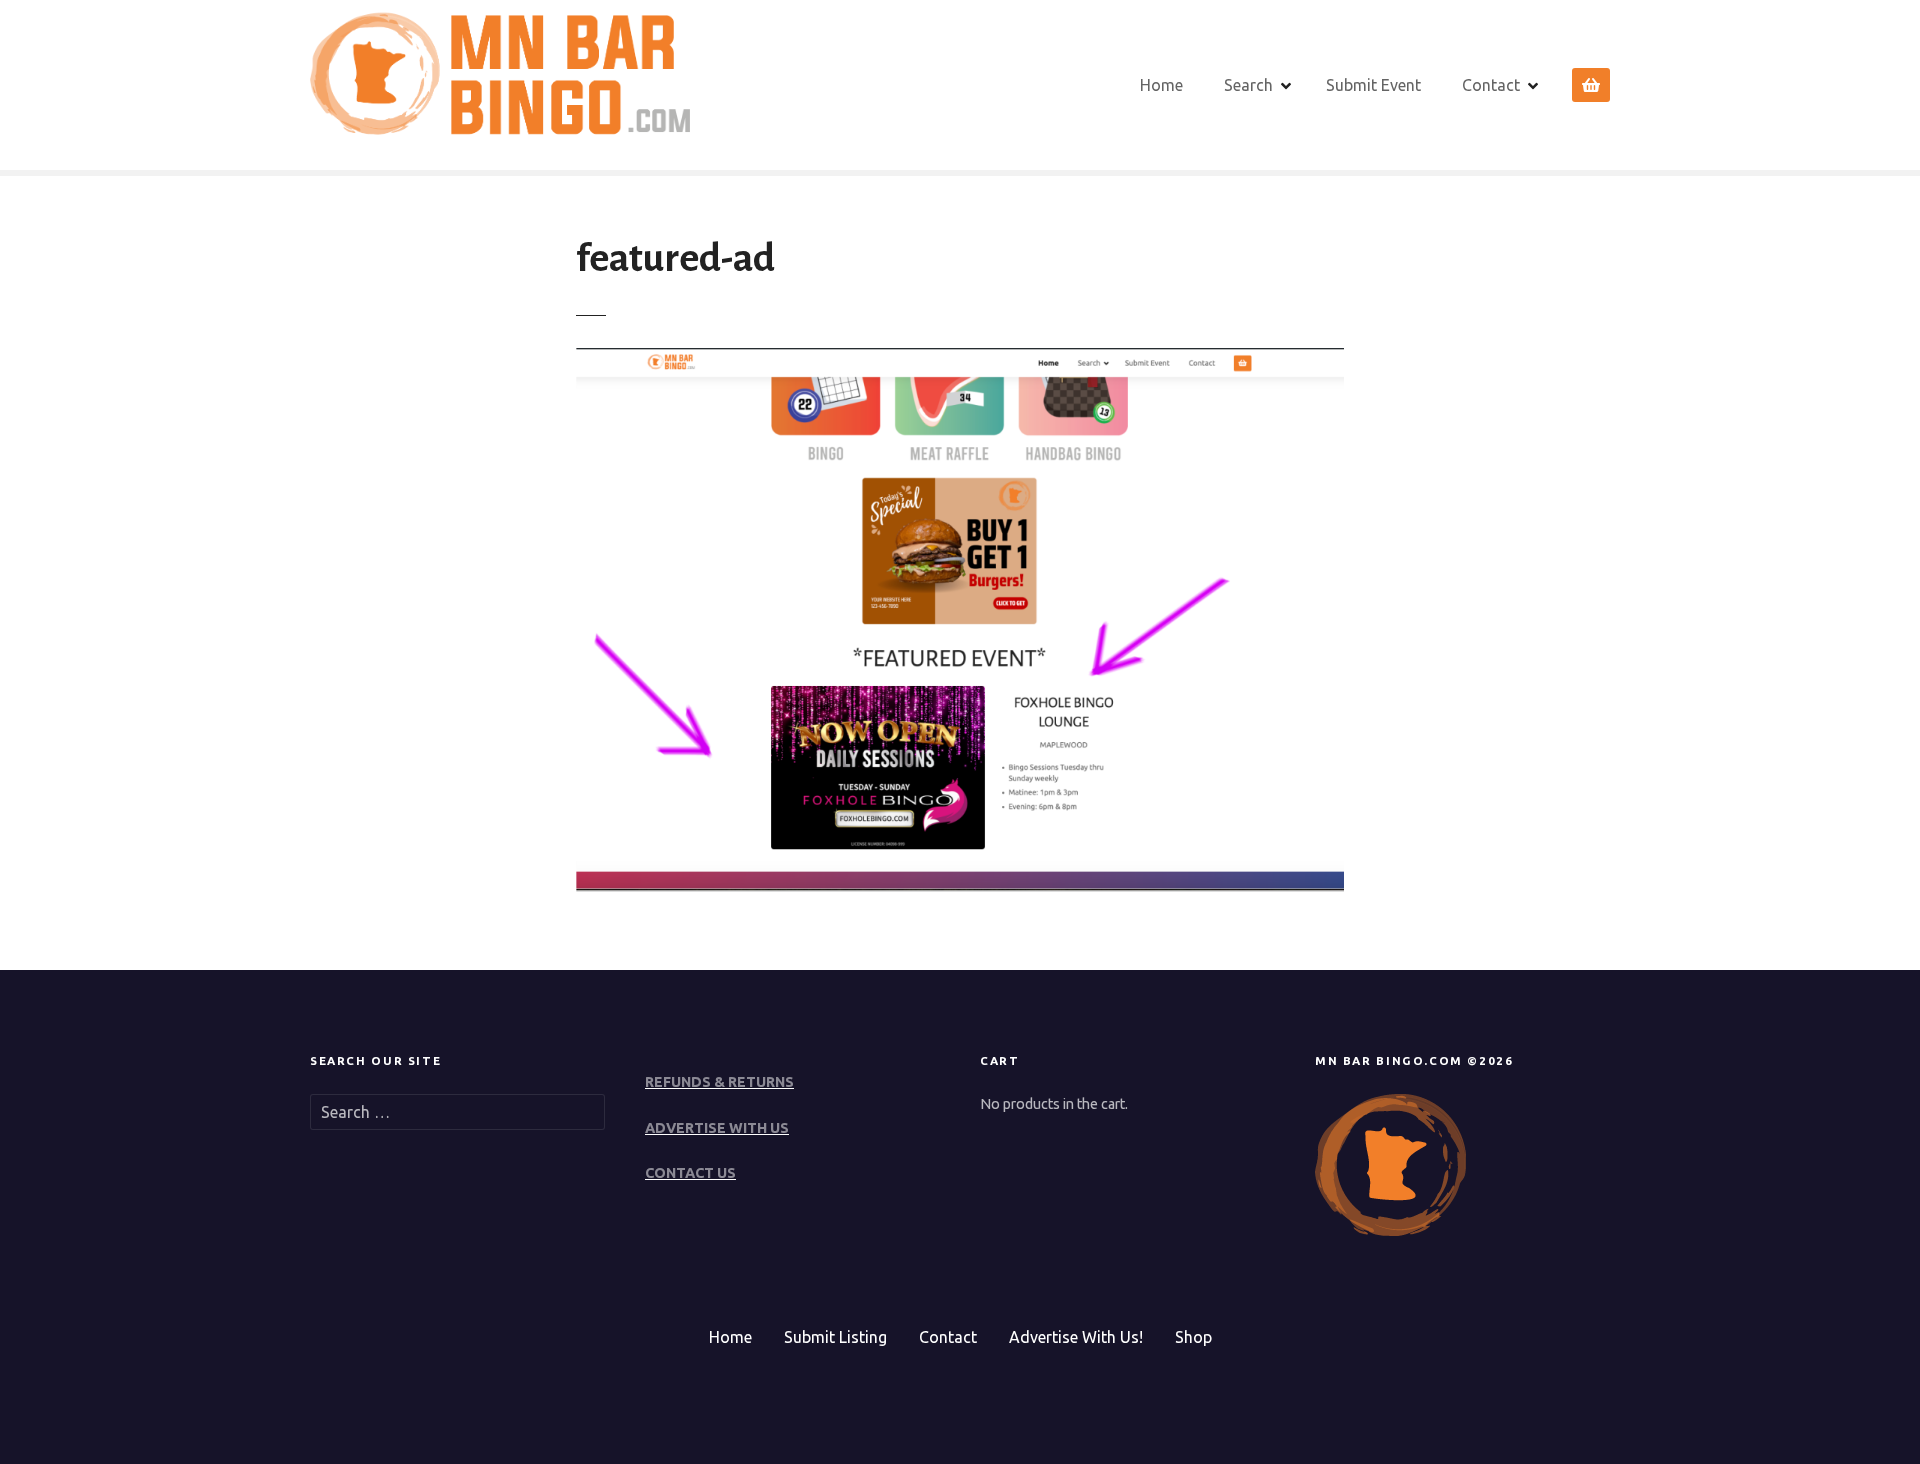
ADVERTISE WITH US (717, 1128)
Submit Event (1373, 85)
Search (1248, 85)
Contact (1491, 85)
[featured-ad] (960, 886)
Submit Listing (835, 1337)
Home (1161, 85)
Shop (1193, 1337)
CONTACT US (690, 1173)
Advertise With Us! (1076, 1337)
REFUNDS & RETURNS (719, 1082)
